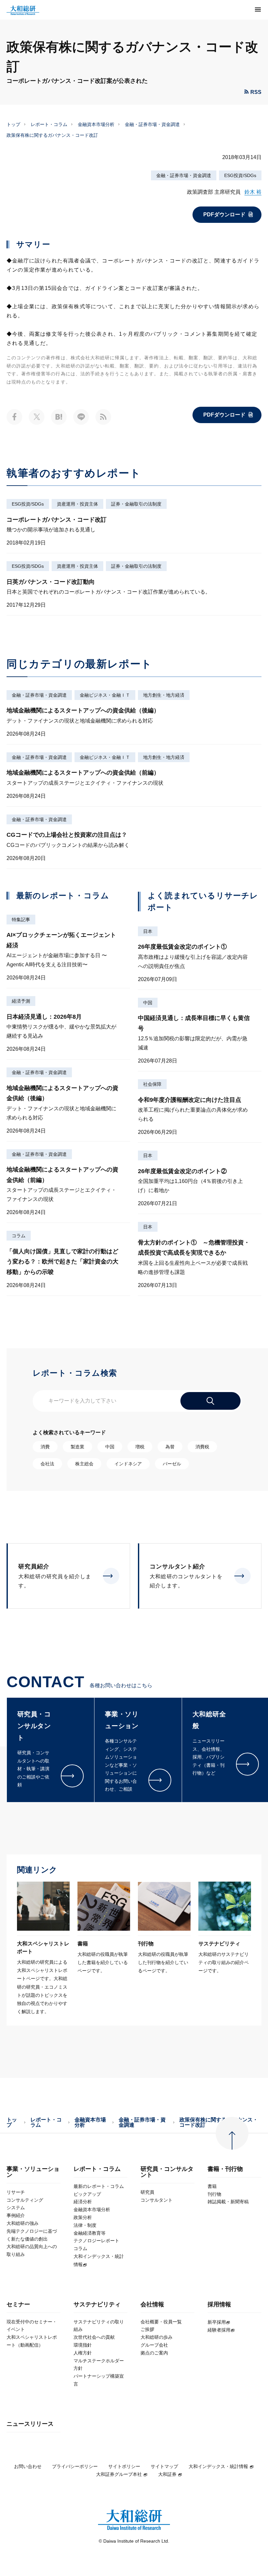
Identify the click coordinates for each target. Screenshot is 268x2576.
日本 (148, 931)
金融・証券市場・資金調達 (152, 124)
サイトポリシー (124, 2466)
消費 (45, 1447)
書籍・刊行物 (225, 2169)
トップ (13, 124)
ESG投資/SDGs (240, 175)
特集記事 (21, 920)
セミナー (18, 2305)
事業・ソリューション (33, 2172)
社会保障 (152, 1084)
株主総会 (84, 1464)
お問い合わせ (28, 2466)
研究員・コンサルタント (167, 2172)
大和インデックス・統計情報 (218, 2466)
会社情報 (152, 2305)
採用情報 (219, 2305)
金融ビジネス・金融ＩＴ (105, 695)
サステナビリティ (97, 2305)
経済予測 (21, 1001)
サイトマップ (164, 2466)
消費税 (202, 1447)
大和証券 (167, 2474)
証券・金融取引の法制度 (136, 504)
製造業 (77, 1447)
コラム (19, 1236)
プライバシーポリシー (75, 2466)
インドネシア (128, 1464)
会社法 (47, 1464)
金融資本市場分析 (96, 124)
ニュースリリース (30, 2424)
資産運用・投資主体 (77, 504)
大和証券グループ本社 (119, 2474)
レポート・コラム (49, 124)
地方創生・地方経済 (164, 695)
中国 (148, 1003)
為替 (170, 1447)
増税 (140, 1447)
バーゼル (172, 1464)
